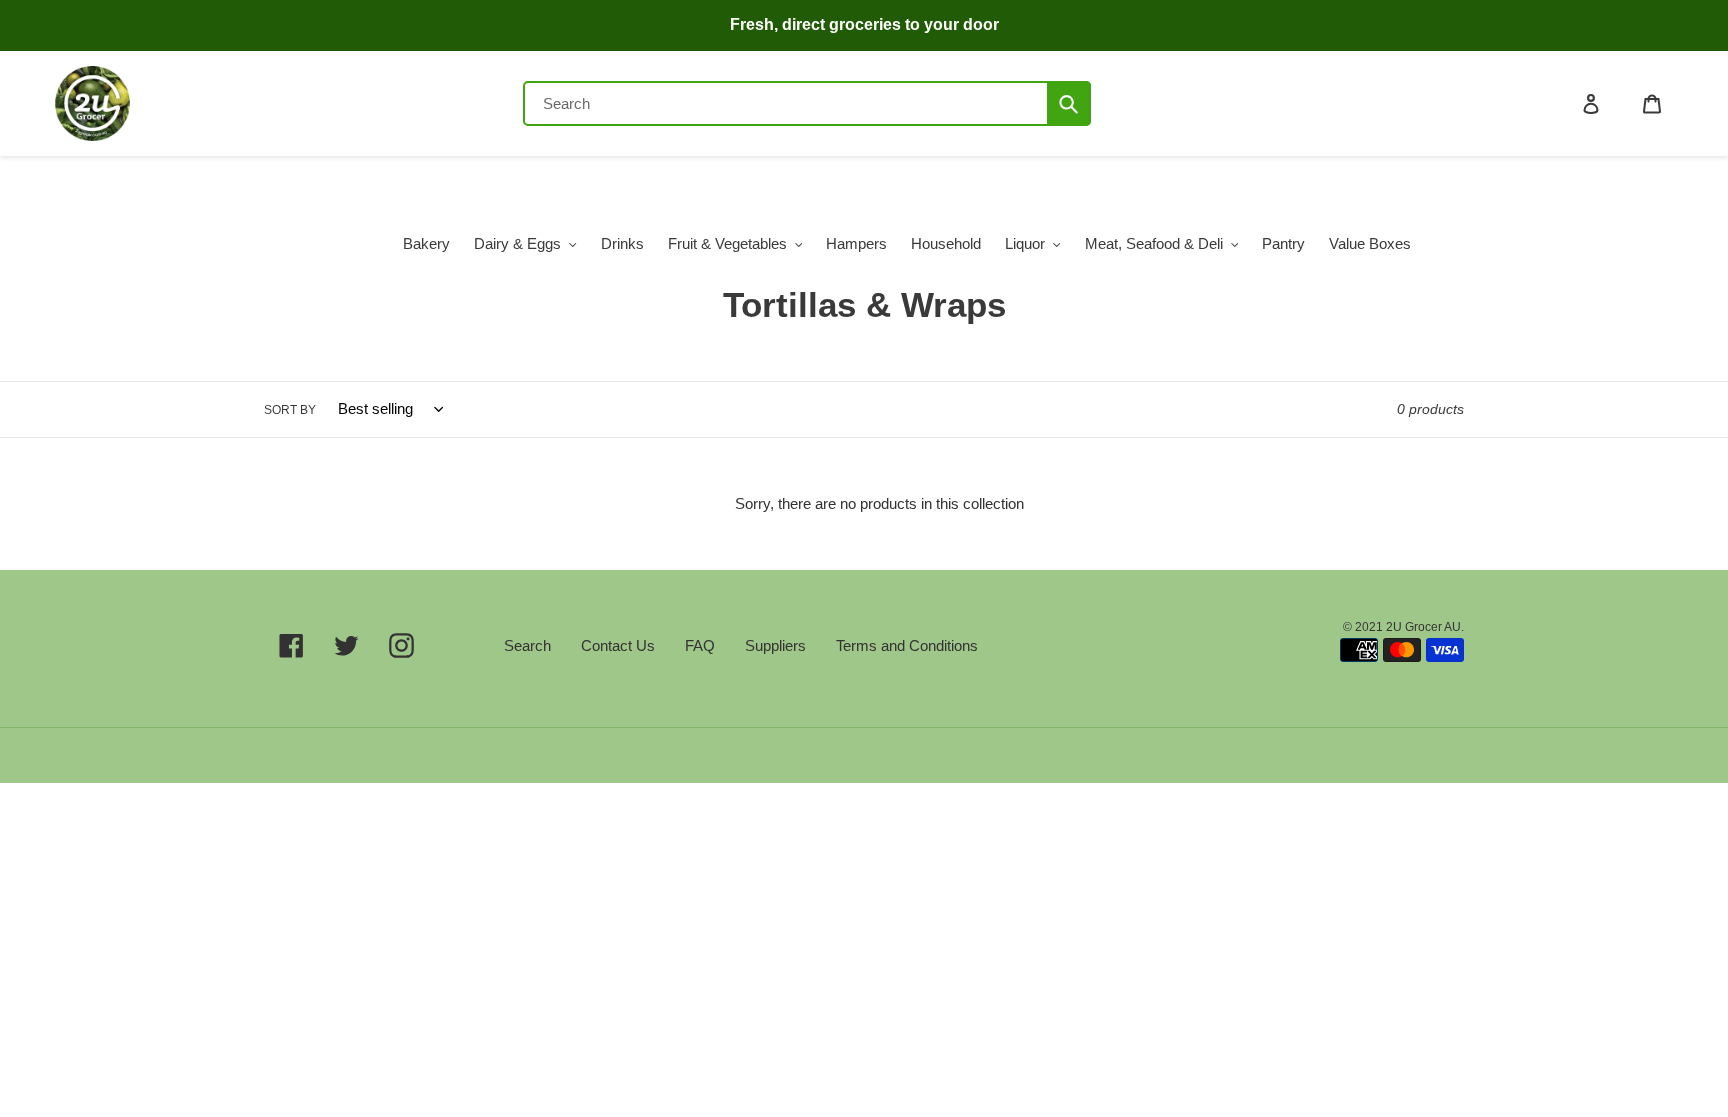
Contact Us (618, 645)
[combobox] (807, 103)
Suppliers (775, 645)
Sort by (290, 410)
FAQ (700, 645)
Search (527, 645)
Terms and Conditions (907, 645)
